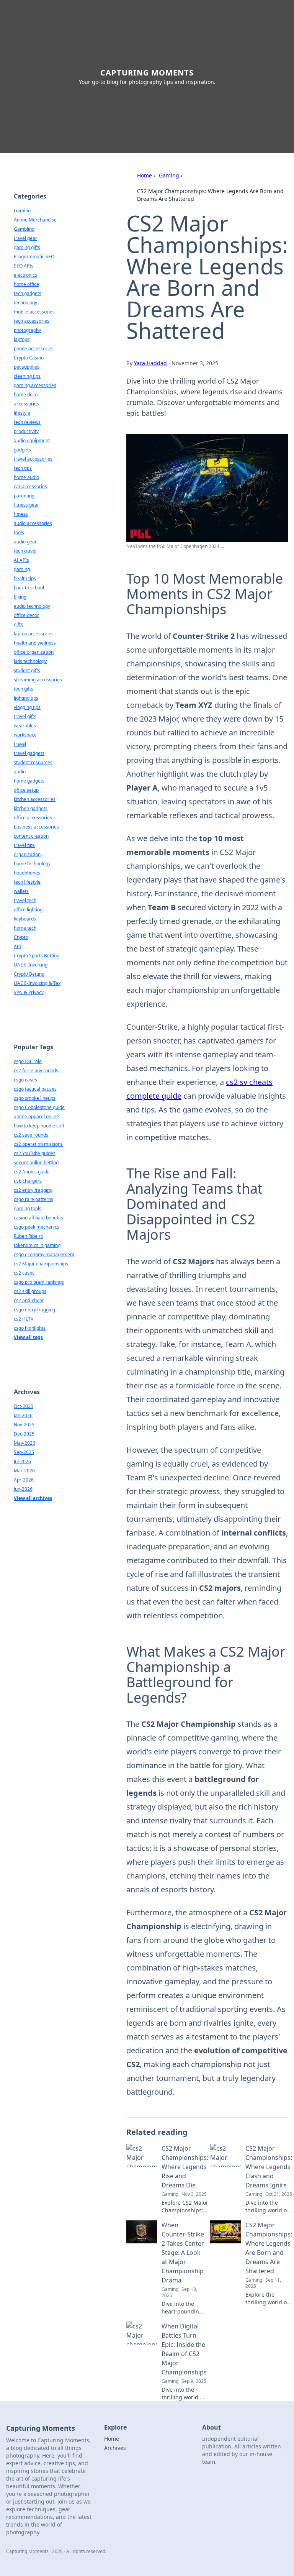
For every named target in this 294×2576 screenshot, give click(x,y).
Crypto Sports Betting (37, 956)
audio (20, 772)
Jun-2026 (23, 1489)
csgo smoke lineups (35, 1098)
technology (25, 303)
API (17, 946)
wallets (21, 891)
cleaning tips (27, 376)
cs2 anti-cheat (29, 1300)
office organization (34, 652)
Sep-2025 (24, 1452)
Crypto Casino (29, 358)
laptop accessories (34, 634)
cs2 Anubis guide (32, 1172)
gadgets (22, 450)
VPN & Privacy (29, 992)
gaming (22, 569)
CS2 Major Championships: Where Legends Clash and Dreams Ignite (269, 2167)
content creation (31, 836)
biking (20, 597)
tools (19, 532)
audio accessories (33, 523)
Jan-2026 (23, 1415)
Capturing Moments (147, 73)
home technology (32, 864)
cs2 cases (24, 1273)
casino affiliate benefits (38, 1218)
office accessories (33, 818)
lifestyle (22, 413)
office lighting (28, 910)
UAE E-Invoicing (31, 965)
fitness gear (26, 505)
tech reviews (27, 422)
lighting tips (26, 698)
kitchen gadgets (31, 808)
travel (20, 744)
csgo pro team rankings (39, 1282)
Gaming (169, 175)
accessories (26, 404)
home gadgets (29, 781)
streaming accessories (38, 680)
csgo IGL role (28, 1061)
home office (26, 284)
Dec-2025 (24, 1434)
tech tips (23, 468)
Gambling (24, 229)
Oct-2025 (24, 1406)
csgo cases (25, 1080)
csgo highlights (30, 1328)
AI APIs (21, 560)
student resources (33, 762)
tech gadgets (28, 293)
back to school (29, 588)
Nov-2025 (24, 1425)
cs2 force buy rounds (36, 1071)
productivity (26, 431)
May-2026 (24, 1443)
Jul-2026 (22, 1461)
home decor (27, 395)
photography (27, 330)
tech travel (25, 551)
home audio (26, 477)
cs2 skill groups (30, 1291)
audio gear (25, 542)
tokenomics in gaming (37, 1245)
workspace (25, 735)
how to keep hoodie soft (39, 1126)
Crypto (21, 937)
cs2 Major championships (41, 1264)
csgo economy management (44, 1254)
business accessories (36, 827)
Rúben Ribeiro (29, 1236)
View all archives (33, 1498)
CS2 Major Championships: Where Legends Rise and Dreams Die (185, 2167)
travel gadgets (29, 753)
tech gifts (24, 689)
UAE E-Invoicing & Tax (37, 983)
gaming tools (28, 1208)
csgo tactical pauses (35, 1089)
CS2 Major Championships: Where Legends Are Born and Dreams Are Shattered (269, 2248)
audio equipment (32, 441)
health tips (25, 578)
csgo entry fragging (34, 1310)
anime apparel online (36, 1117)
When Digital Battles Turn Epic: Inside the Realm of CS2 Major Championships (184, 2349)
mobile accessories (34, 312)
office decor (26, 615)
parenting (24, 496)
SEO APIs (24, 266)
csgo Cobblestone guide (39, 1107)
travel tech (25, 900)
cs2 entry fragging (33, 1190)
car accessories (30, 486)
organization (27, 854)
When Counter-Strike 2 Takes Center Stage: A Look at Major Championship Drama (183, 2253)
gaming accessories (35, 385)
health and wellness (35, 643)
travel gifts (25, 716)
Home (145, 175)
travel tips (24, 845)
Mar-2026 (24, 1471)
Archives (115, 2448)
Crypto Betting (29, 974)
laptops (22, 339)
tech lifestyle (27, 882)
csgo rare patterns (33, 1199)
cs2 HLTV (24, 1319)
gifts (18, 624)
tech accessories (32, 321)
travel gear (25, 238)
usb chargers (28, 1181)
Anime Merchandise (35, 220)
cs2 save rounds (31, 1135)
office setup (26, 790)
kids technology (30, 661)
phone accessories (34, 349)
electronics (25, 275)
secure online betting (36, 1162)
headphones (27, 873)
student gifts (27, 670)
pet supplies (27, 367)
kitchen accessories (35, 799)
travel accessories (33, 459)
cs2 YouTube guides (35, 1153)
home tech (25, 928)
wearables (25, 726)
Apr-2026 (24, 1480)
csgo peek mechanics (37, 1227)
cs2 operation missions (38, 1144)
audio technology (32, 606)
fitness (21, 514)
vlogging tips (27, 707)
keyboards (25, 919)
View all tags (28, 1337)
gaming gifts (27, 247)
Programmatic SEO (34, 257)
